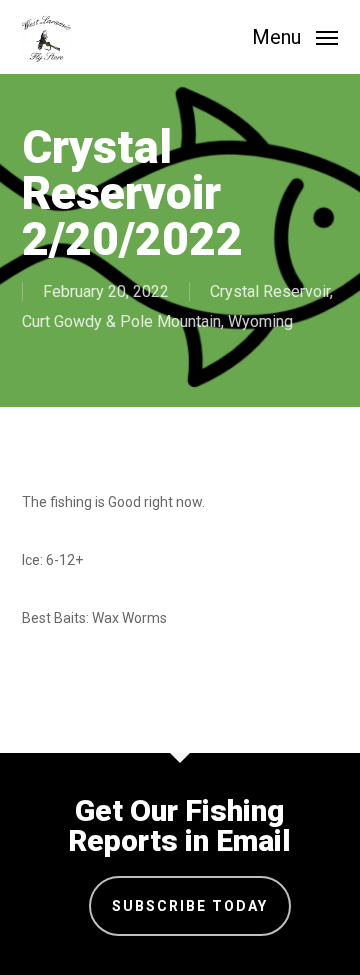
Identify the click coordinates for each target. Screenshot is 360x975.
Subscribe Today (190, 906)
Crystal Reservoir (270, 291)
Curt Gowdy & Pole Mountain (121, 321)
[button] (295, 35)
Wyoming (260, 321)
